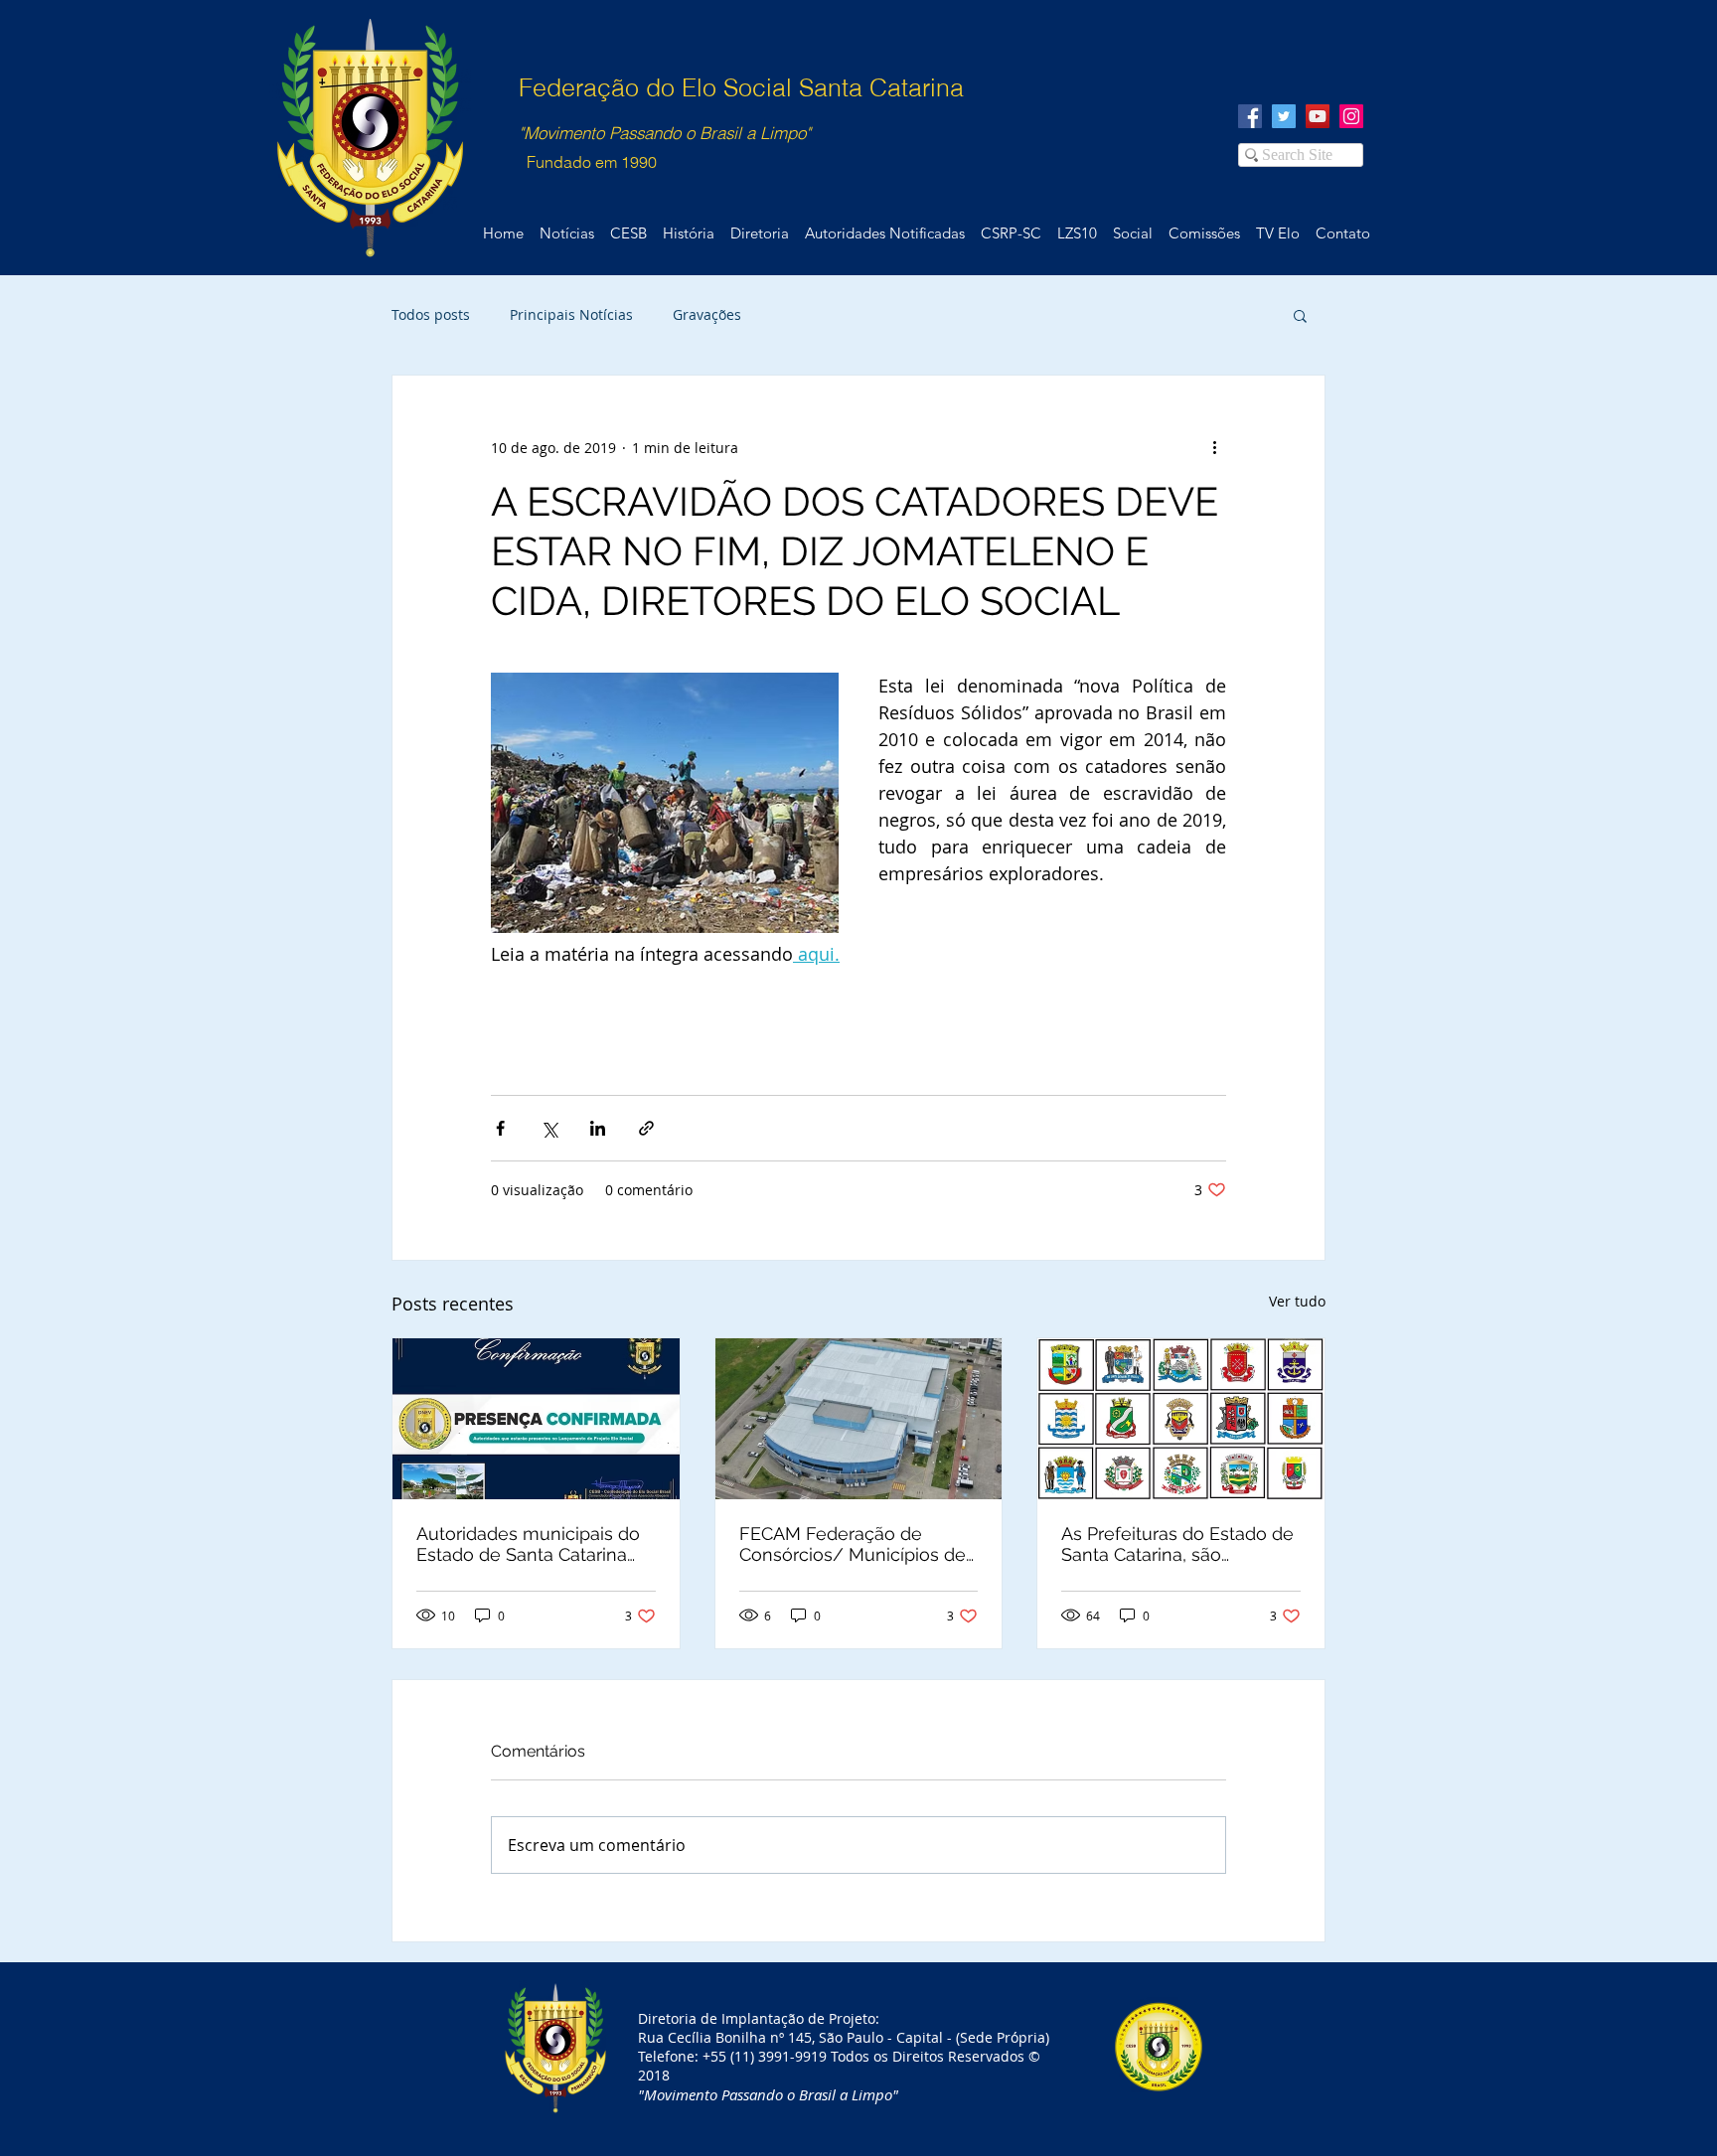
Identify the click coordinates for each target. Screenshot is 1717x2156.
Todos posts (431, 314)
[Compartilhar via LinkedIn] (598, 1128)
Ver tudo (1297, 1301)
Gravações (707, 314)
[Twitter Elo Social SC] (1284, 116)
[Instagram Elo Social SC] (1351, 116)
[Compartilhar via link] (646, 1128)
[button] (1300, 315)
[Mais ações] (1214, 447)
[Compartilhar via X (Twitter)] (549, 1128)
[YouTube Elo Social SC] (1318, 116)
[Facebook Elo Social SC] (1250, 116)
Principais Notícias (571, 314)
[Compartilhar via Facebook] (500, 1128)
